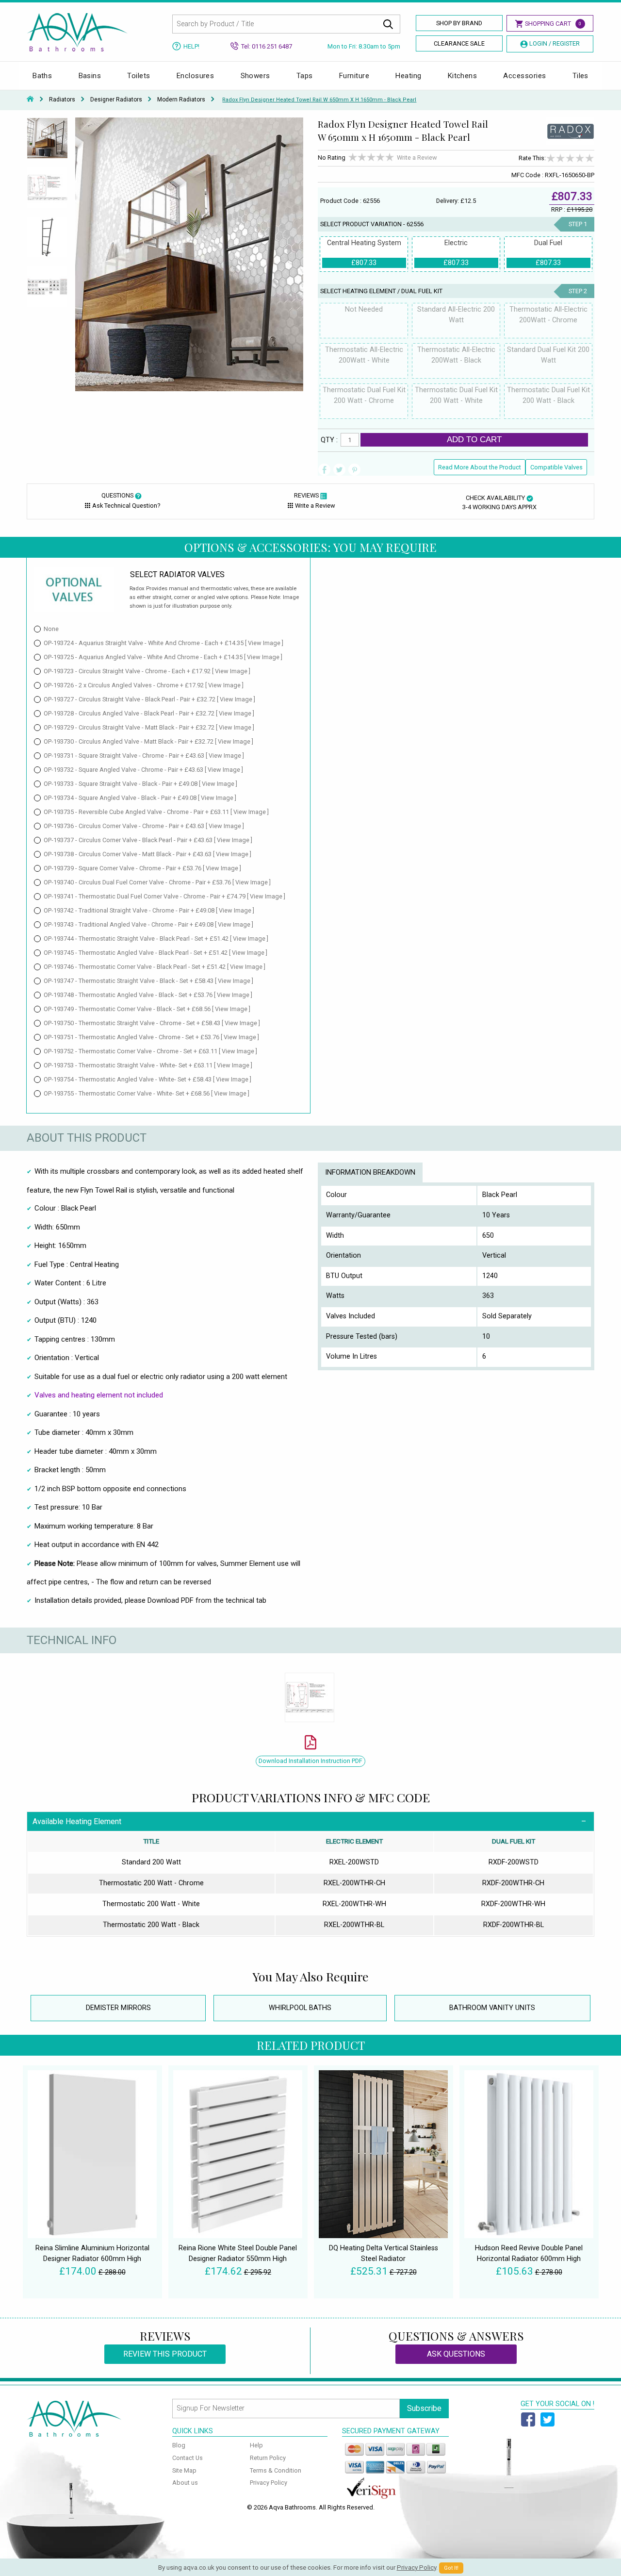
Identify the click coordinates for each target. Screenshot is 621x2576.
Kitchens (463, 76)
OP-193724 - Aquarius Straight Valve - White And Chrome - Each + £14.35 (163, 643)
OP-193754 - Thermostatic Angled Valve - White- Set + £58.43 (147, 1079)
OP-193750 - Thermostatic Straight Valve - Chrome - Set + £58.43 (152, 1023)
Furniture (354, 76)
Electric (456, 253)
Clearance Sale (459, 43)
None (51, 629)
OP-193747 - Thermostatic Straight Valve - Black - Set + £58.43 (148, 981)
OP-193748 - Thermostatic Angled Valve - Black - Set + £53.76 (148, 995)
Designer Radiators (116, 100)
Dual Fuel (548, 253)
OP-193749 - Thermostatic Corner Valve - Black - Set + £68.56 (147, 1009)
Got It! (451, 2568)
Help (256, 2445)
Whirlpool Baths (300, 2008)
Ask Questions (456, 2354)
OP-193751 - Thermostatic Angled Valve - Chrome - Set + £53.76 (151, 1037)
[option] (47, 142)
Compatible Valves (556, 467)
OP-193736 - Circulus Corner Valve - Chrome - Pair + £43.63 (144, 826)
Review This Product (165, 2354)
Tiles (580, 76)
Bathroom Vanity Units (492, 2008)
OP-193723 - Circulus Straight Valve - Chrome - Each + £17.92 (147, 671)
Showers (255, 76)
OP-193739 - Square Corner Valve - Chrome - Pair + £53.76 (142, 868)
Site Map (184, 2470)
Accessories (524, 76)
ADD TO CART (474, 439)
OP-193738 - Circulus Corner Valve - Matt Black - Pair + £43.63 (147, 854)
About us (185, 2483)
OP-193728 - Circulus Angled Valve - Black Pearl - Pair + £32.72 (149, 713)
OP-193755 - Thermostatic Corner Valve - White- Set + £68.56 (147, 1093)
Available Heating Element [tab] (77, 1821)
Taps (305, 76)
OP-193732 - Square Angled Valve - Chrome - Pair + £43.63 (143, 770)
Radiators (62, 100)
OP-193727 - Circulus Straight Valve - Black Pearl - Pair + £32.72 (149, 699)
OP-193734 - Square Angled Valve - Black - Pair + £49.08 (140, 798)
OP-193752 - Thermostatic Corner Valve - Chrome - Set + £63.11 (150, 1051)
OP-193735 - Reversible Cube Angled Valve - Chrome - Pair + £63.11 (156, 812)
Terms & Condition (276, 2470)
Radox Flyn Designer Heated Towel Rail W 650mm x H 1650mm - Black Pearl (319, 100)
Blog (179, 2445)
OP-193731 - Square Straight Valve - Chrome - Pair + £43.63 (144, 756)
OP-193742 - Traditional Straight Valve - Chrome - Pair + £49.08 (149, 910)
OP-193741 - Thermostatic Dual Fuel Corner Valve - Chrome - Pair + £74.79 (164, 896)
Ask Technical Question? (126, 506)
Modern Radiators (181, 100)
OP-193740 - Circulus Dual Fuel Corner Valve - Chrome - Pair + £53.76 (157, 882)
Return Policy (268, 2458)
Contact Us (188, 2458)
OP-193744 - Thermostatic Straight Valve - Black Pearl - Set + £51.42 (156, 939)
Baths (42, 76)
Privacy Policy (269, 2483)
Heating (408, 76)
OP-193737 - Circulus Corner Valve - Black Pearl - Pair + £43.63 (148, 840)
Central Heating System (364, 253)
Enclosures (196, 76)
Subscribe (424, 2408)
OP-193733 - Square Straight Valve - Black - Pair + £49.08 (140, 784)
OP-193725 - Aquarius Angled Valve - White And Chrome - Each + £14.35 (163, 657)
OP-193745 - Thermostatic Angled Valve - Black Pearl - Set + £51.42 (155, 953)
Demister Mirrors (118, 2008)
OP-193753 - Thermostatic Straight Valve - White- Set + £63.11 (148, 1065)
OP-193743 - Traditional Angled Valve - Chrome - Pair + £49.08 (148, 924)
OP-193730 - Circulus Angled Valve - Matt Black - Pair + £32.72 (148, 741)
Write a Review (417, 158)
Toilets (139, 76)
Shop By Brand (459, 23)
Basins (90, 76)
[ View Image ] (264, 643)
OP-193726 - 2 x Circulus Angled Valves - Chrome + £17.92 (144, 685)
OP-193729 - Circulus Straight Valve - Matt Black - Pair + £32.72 (149, 727)
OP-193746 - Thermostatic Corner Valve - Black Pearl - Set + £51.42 (155, 967)
